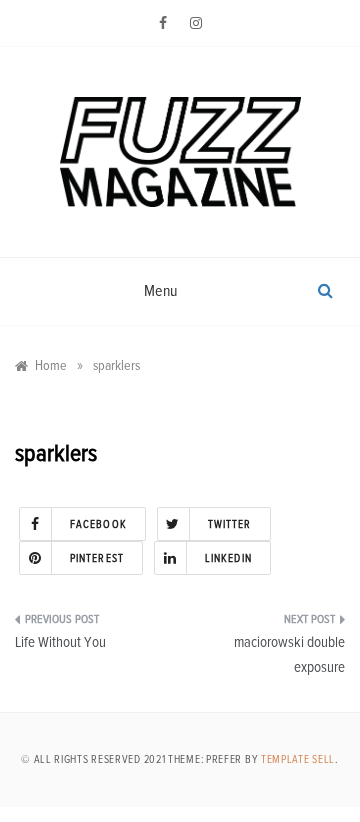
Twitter (230, 524)
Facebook (98, 524)
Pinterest (97, 558)
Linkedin (228, 558)
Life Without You (60, 642)
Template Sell (298, 759)
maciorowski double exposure (289, 655)
